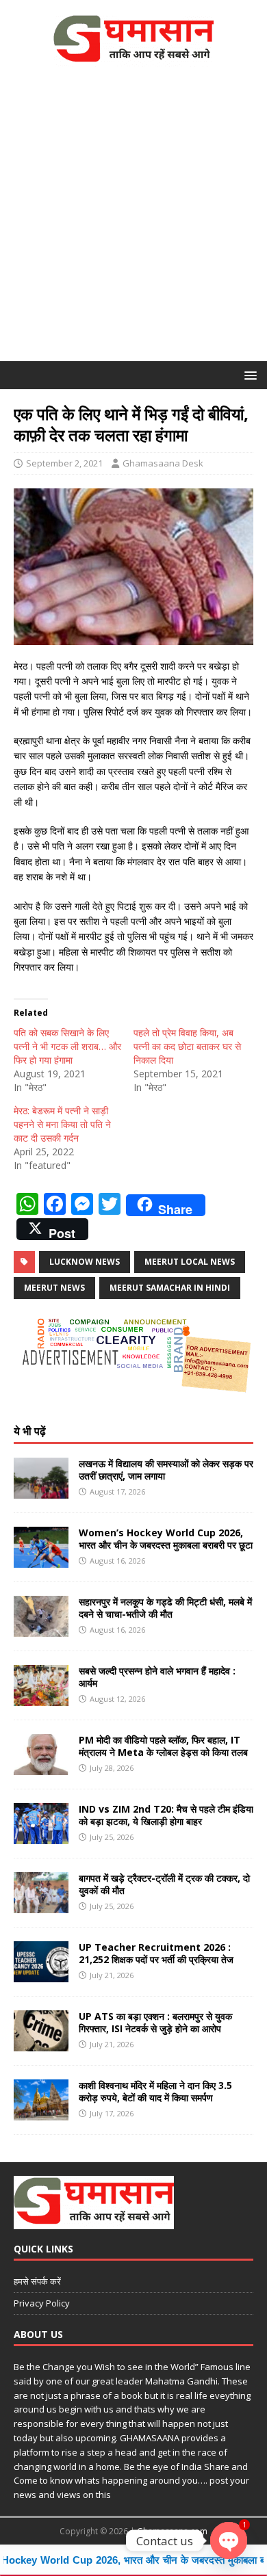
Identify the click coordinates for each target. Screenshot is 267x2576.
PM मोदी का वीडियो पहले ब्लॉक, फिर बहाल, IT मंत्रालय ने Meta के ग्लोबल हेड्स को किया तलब (163, 1746)
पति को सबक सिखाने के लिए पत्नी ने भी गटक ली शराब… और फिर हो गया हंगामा (67, 1046)
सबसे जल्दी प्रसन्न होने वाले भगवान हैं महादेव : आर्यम (157, 1677)
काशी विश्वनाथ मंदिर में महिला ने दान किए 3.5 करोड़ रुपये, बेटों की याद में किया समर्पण (155, 2091)
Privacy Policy (42, 2303)
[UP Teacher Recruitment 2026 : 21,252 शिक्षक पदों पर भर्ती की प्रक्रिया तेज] (41, 1974)
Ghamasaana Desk (163, 463)
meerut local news (190, 1262)
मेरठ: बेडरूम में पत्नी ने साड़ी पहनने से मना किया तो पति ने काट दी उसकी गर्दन (62, 1124)
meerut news (54, 1288)
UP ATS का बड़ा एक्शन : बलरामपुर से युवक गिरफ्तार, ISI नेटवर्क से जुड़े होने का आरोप (155, 2022)
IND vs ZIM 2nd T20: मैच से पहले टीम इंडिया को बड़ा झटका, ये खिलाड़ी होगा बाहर (166, 1815)
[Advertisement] (133, 221)
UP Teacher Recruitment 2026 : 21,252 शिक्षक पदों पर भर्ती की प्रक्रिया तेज (156, 1953)
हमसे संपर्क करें (37, 2281)
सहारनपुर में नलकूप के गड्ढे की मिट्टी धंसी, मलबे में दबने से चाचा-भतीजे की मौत (165, 1608)
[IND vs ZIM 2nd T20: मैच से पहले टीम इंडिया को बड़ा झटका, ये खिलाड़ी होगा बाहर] (41, 1836)
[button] (248, 374)
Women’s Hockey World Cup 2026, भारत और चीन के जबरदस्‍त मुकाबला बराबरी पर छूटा (166, 1539)
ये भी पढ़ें (30, 1431)
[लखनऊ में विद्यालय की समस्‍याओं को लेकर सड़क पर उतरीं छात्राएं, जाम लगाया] (41, 1491)
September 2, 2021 (64, 463)
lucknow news (85, 1262)
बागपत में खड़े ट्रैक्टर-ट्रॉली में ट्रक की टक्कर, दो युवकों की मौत (164, 1884)
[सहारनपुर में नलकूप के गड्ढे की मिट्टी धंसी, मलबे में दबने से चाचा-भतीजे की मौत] (41, 1629)
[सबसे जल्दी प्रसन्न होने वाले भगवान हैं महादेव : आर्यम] (41, 1698)
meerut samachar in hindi (170, 1288)
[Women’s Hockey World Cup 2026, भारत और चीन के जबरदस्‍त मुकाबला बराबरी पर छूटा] (41, 1560)
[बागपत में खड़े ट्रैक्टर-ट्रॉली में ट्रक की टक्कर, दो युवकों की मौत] (41, 1905)
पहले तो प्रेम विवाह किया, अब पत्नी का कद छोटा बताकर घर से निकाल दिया (187, 1046)
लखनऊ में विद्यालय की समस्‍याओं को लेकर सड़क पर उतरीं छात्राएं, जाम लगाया (166, 1470)
